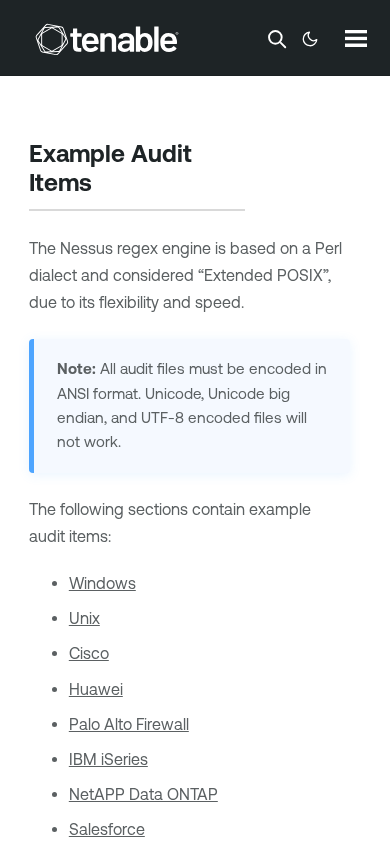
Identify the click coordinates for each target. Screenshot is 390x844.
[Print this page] (109, 185)
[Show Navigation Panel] (356, 38)
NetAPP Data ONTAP (143, 794)
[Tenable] (107, 39)
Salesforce (107, 829)
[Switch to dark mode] (310, 39)
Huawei (96, 689)
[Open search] (277, 39)
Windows (102, 583)
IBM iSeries (108, 759)
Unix (84, 618)
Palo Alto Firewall (129, 724)
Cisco (89, 653)
